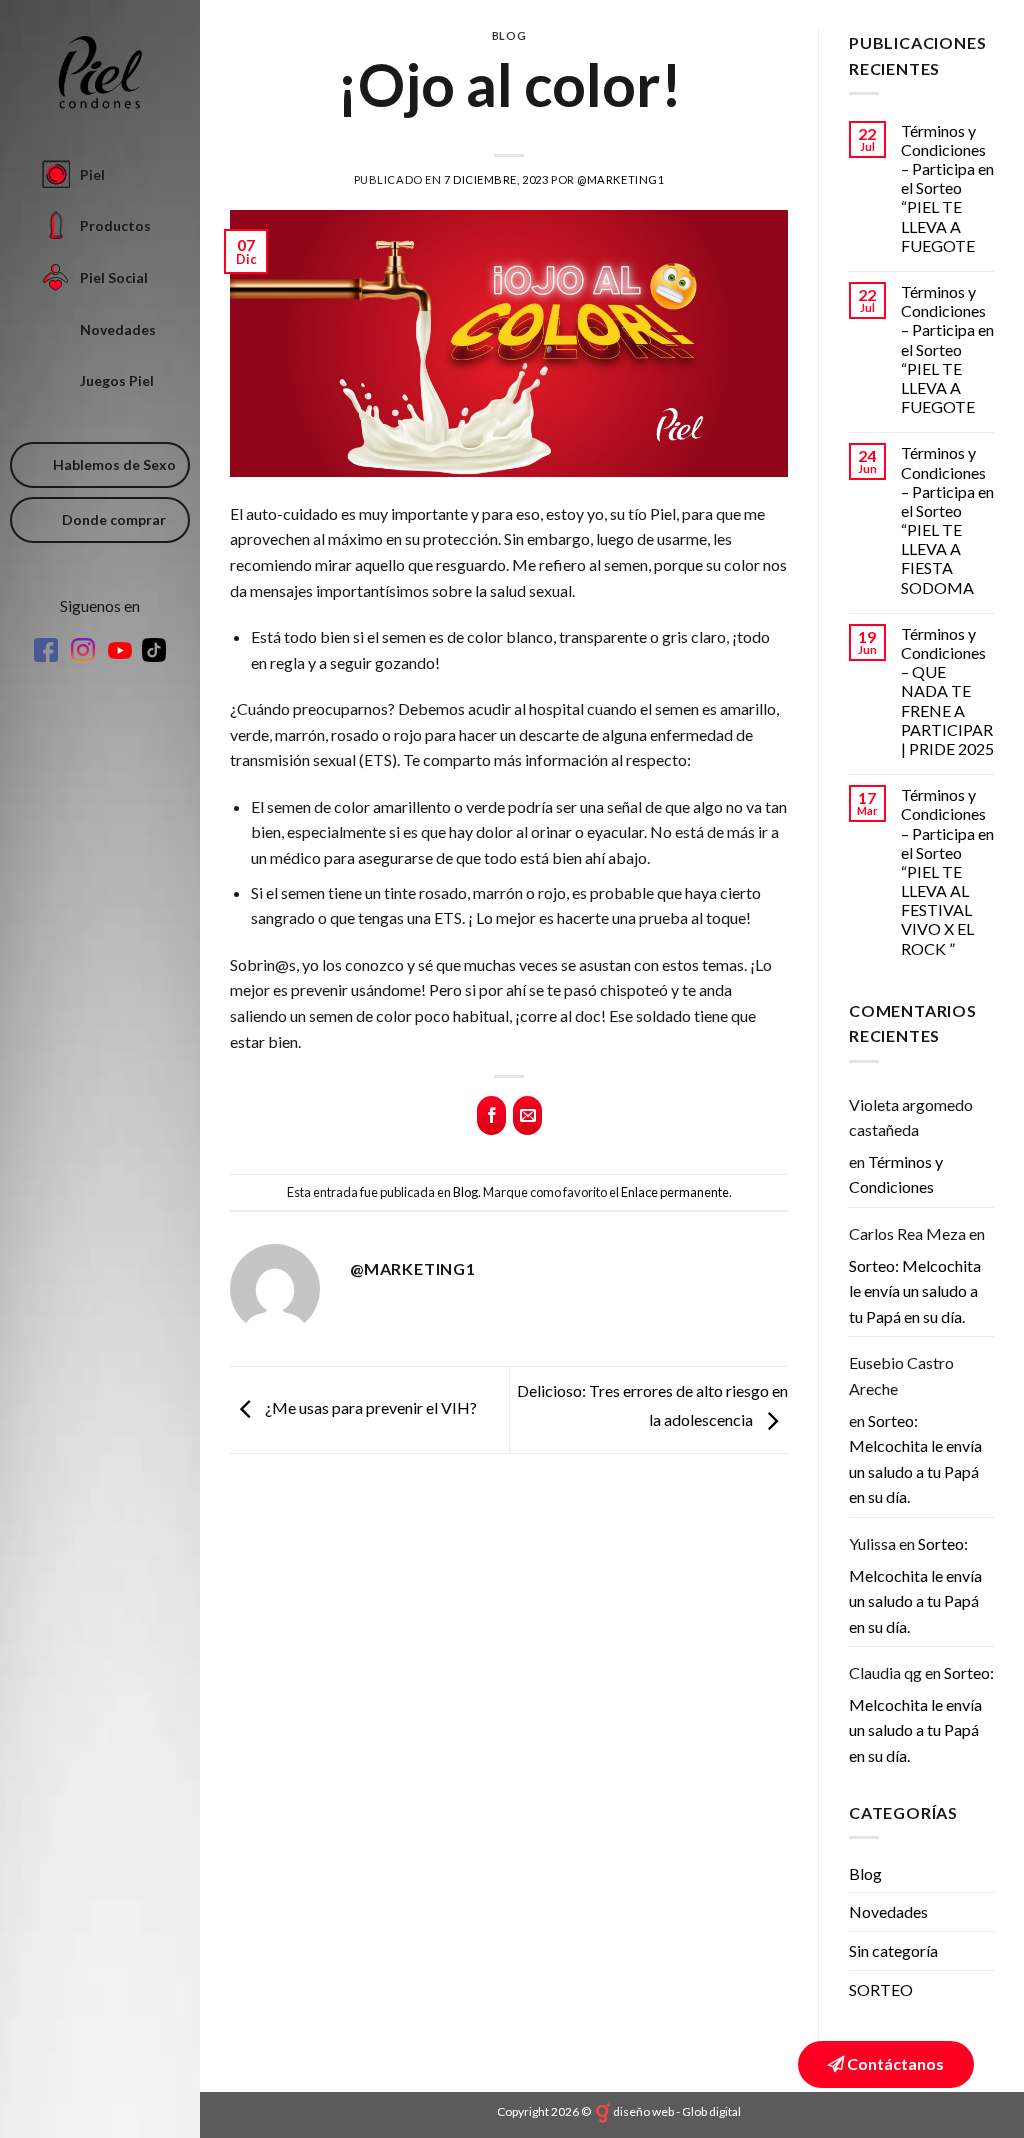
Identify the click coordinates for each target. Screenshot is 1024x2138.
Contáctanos (894, 2063)
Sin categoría (893, 1950)
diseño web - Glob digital (677, 2111)
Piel (92, 174)
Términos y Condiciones (896, 1174)
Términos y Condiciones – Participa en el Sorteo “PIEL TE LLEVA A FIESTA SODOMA (947, 519)
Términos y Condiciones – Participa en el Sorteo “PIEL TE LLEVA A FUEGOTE (947, 188)
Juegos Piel (117, 380)
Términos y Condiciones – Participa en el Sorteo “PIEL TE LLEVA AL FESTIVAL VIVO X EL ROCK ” (947, 871)
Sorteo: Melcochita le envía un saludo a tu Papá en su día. (915, 1291)
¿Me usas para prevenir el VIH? (369, 1407)
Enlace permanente (675, 1192)
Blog (509, 35)
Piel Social (114, 277)
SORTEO (881, 1989)
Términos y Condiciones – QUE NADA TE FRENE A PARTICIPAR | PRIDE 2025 (947, 691)
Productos (115, 225)
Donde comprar (114, 519)
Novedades (118, 329)
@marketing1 (620, 179)
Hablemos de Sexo (114, 464)
